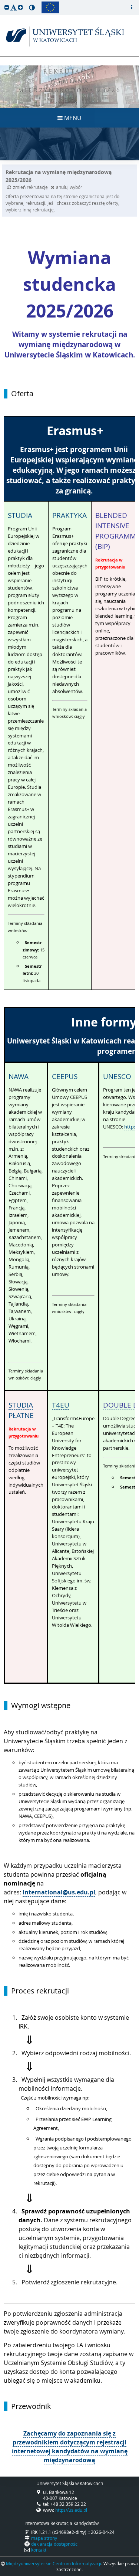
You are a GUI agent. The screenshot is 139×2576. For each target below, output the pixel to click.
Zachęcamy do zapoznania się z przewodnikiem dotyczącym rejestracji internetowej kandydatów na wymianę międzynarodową (70, 2447)
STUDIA (20, 515)
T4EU (61, 1405)
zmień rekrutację (31, 187)
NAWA (19, 1076)
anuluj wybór (69, 187)
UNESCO (117, 1076)
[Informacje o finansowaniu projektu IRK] (50, 7)
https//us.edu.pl (71, 2510)
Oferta (22, 394)
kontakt (39, 2550)
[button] (7, 7)
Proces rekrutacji (40, 1991)
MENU (72, 118)
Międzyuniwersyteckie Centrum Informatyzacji (54, 2563)
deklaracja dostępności (55, 2544)
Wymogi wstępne (41, 1706)
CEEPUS (65, 1076)
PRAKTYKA (69, 515)
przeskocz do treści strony (2, 2)
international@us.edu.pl (59, 1892)
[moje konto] (132, 7)
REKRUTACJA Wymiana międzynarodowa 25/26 (70, 82)
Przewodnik (31, 2406)
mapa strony (44, 2538)
